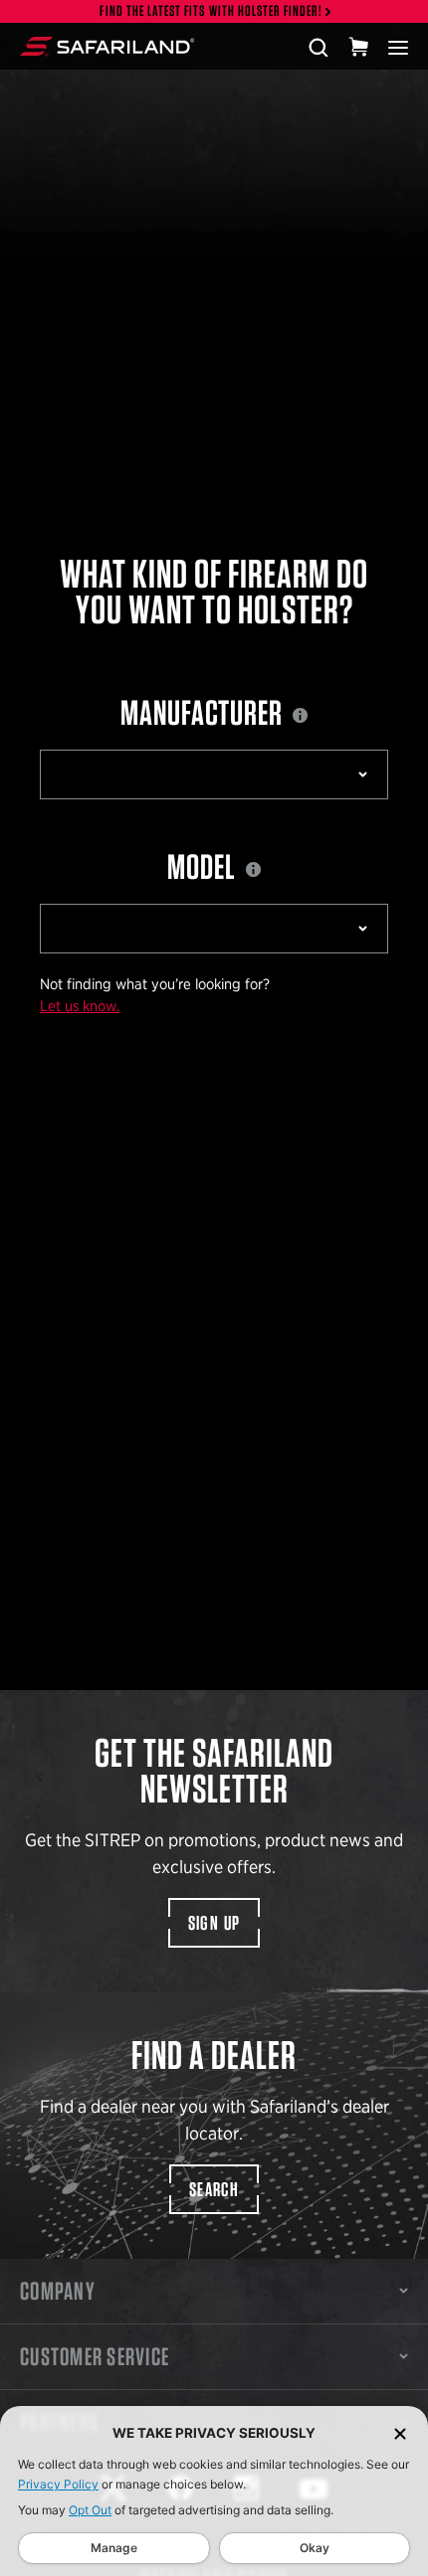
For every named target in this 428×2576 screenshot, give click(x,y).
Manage (114, 2548)
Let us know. (80, 1006)
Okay (315, 2548)
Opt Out (90, 2510)
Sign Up (214, 1923)
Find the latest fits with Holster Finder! (211, 11)
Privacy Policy (58, 2484)
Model (204, 866)
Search (214, 2189)
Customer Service (95, 2356)
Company (58, 2291)
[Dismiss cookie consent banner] (400, 2433)
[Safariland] (107, 47)
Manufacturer (204, 712)
